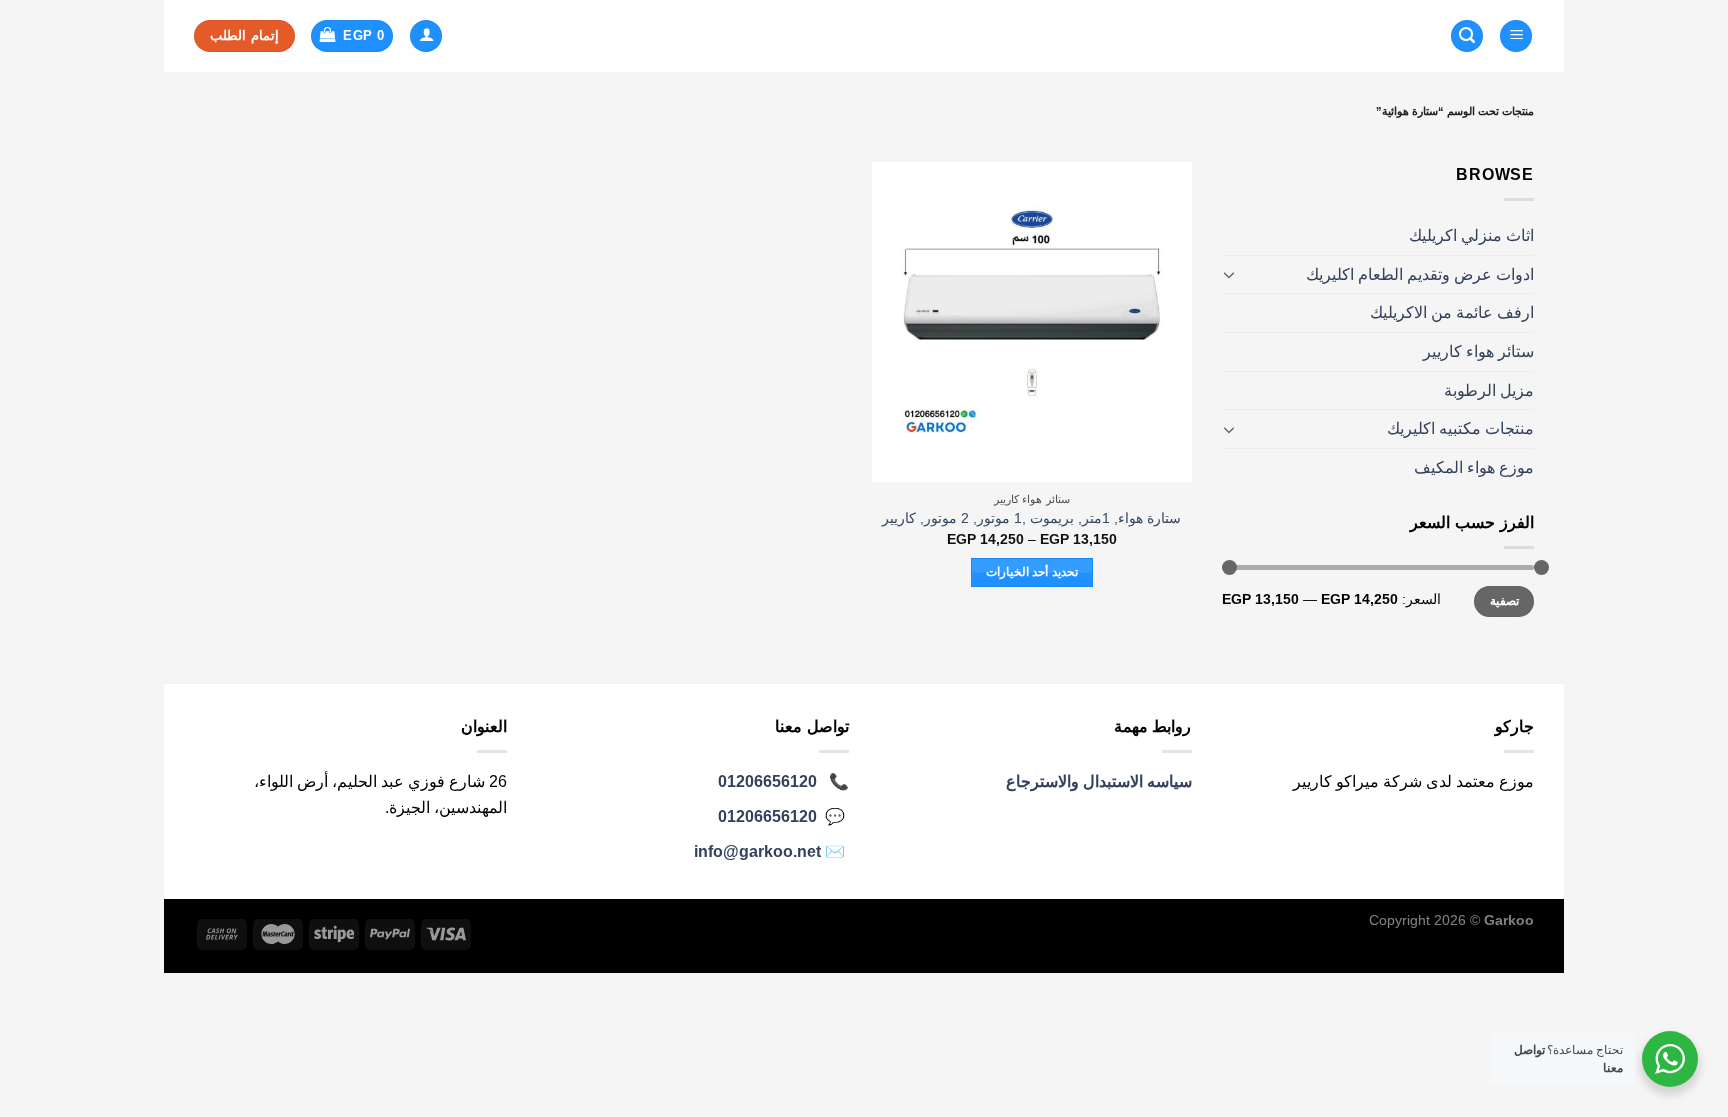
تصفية (1504, 601)
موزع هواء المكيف (1474, 467)
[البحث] (1467, 36)
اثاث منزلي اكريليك (1471, 235)
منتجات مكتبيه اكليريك (1460, 428)
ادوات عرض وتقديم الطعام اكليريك (1420, 274)
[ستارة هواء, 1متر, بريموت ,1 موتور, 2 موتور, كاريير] (1032, 322)
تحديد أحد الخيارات (1032, 572)
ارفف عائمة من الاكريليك (1452, 312)
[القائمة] (1516, 36)
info (757, 851)
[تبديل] (1230, 274)
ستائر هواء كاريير (1478, 351)
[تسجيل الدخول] (426, 36)
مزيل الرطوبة (1489, 390)
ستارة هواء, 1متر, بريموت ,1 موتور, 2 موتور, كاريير (1031, 518)
